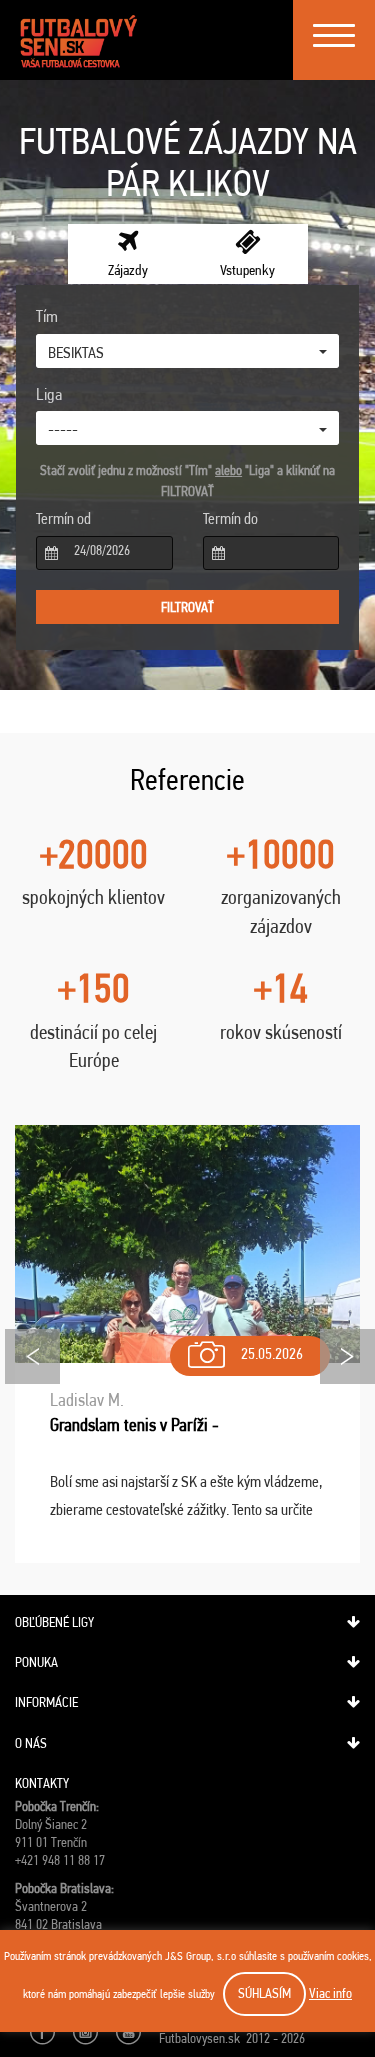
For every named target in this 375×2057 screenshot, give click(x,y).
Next (347, 1356)
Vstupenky (247, 270)
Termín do (230, 518)
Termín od (63, 518)
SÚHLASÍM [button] (264, 1993)
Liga (49, 394)
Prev (32, 1356)
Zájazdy (128, 270)
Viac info (330, 1993)
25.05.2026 (272, 1353)
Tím (47, 316)
